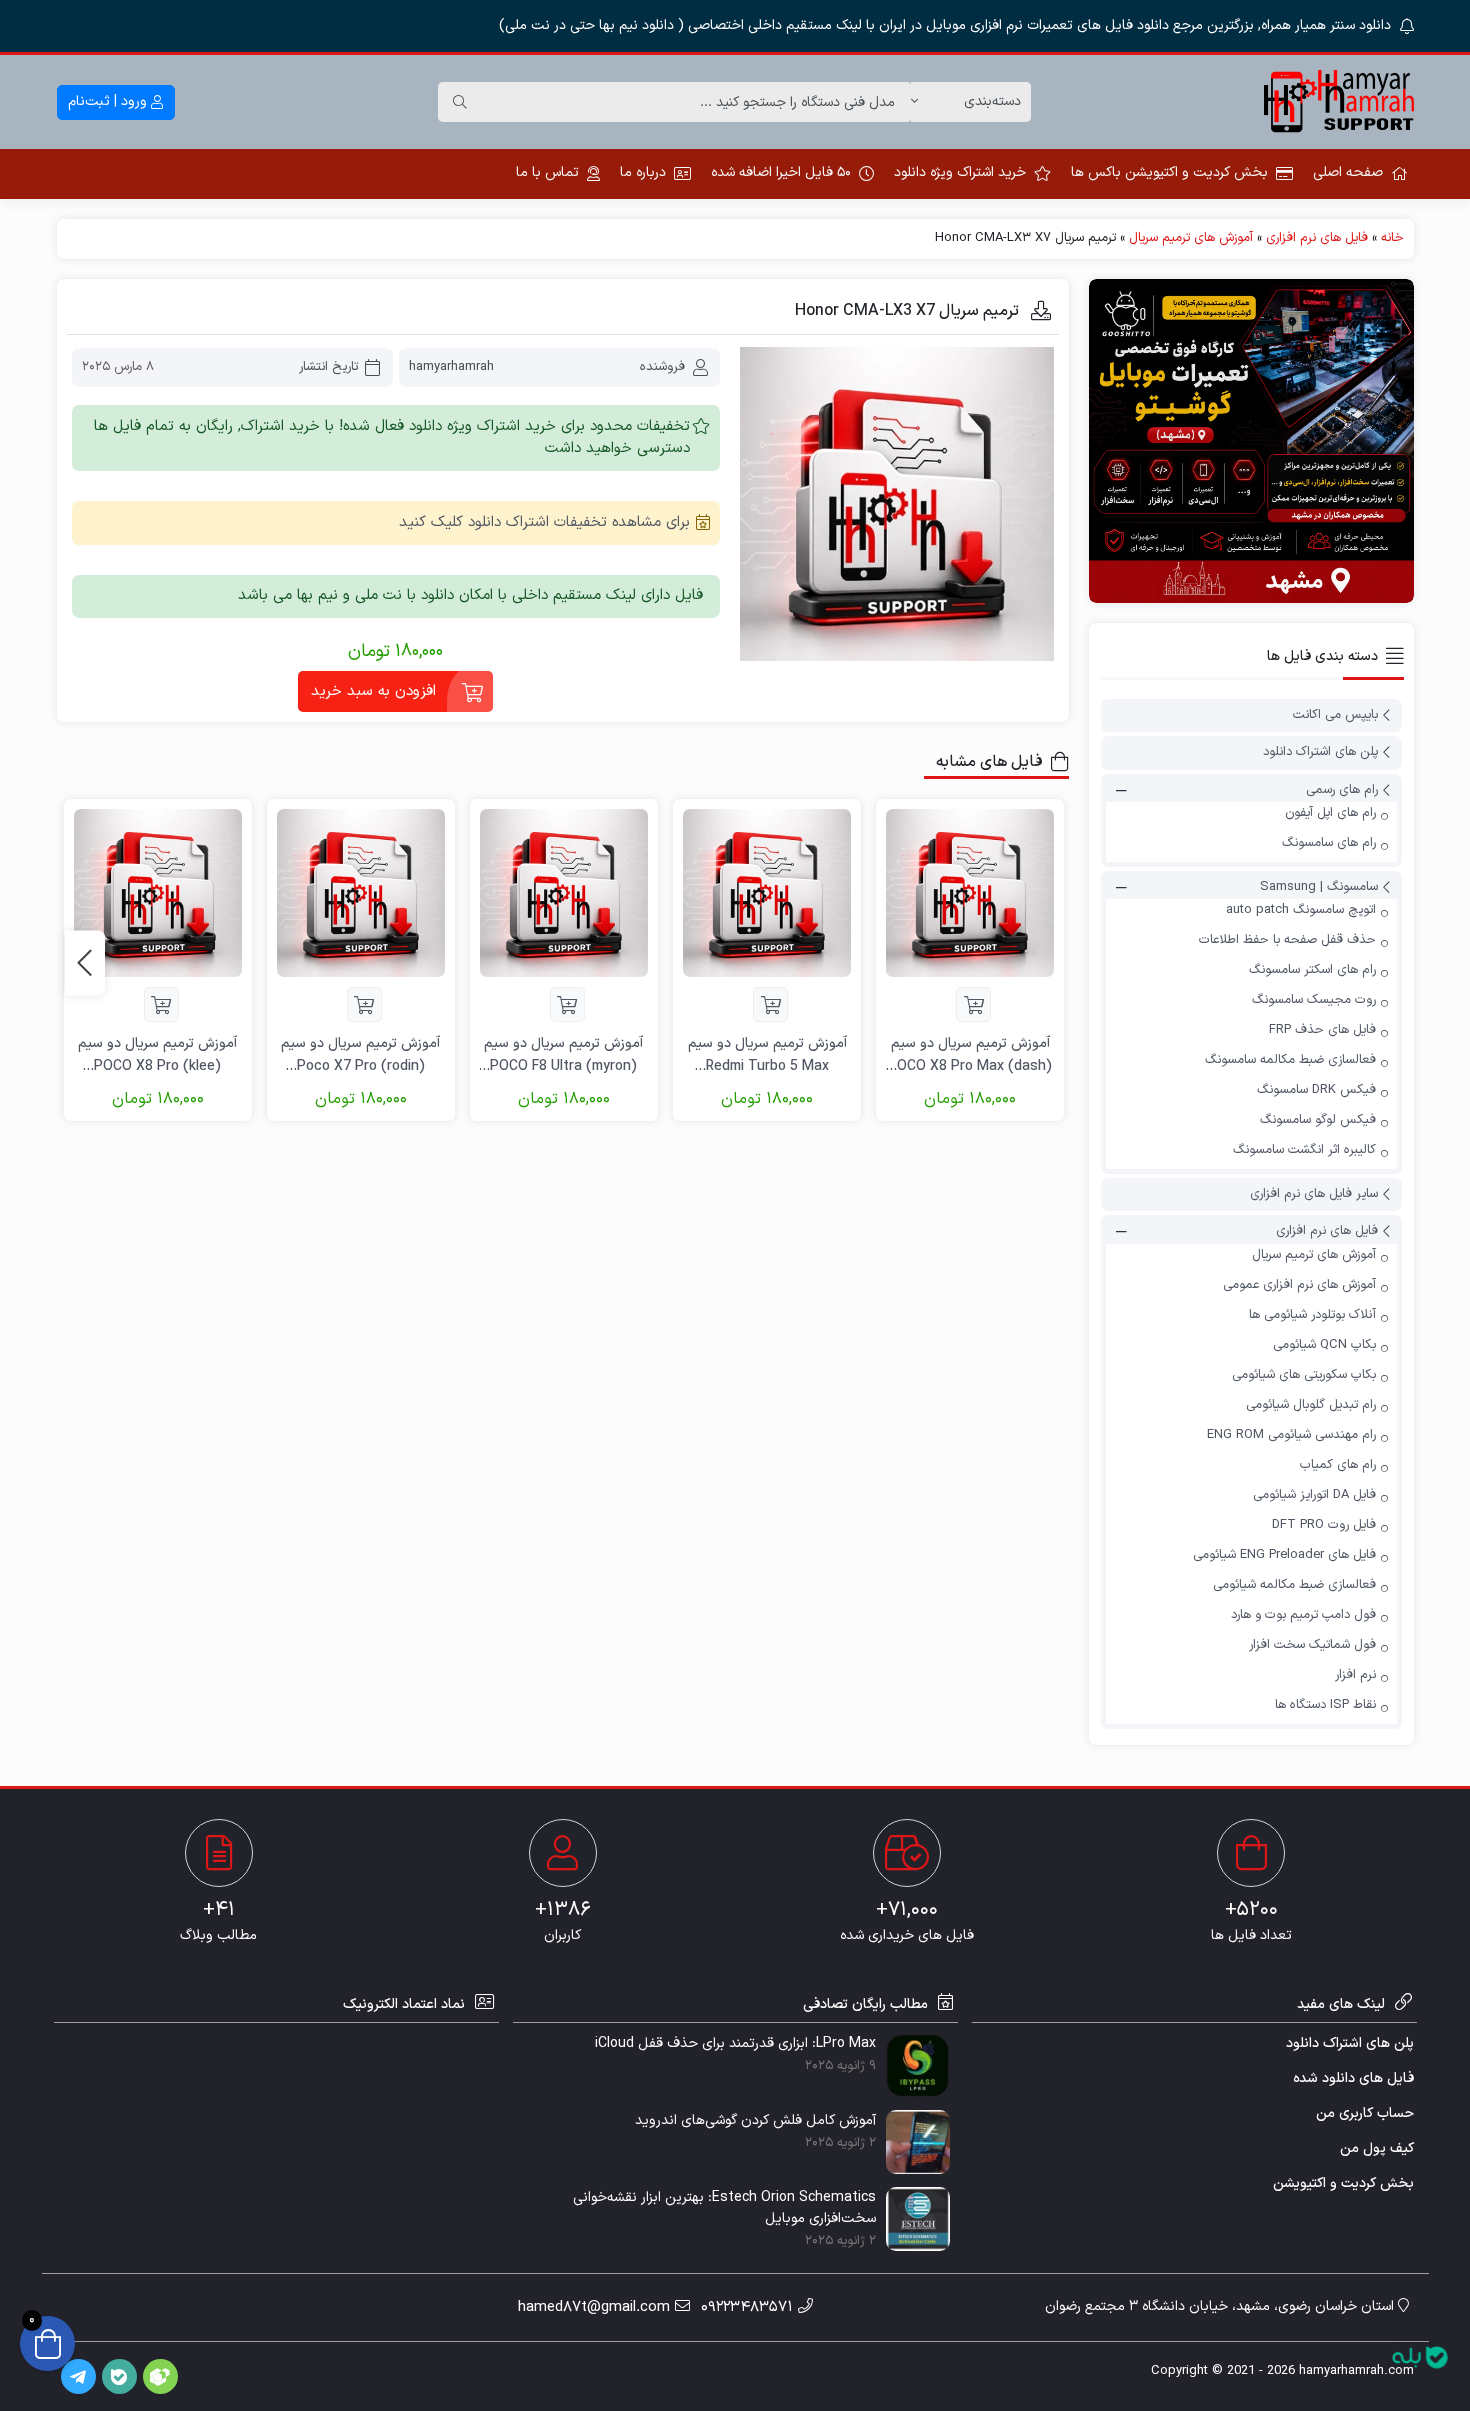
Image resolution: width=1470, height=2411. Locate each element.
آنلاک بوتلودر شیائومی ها (1312, 1315)
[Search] (460, 102)
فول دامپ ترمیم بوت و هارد (1303, 1615)
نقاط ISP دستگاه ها (1325, 1705)
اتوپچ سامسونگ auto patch (1301, 910)
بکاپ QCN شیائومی (1324, 1345)
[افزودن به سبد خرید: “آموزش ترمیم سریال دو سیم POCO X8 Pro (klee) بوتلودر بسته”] (161, 1004)
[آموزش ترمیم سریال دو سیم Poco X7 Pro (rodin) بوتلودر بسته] (361, 893)
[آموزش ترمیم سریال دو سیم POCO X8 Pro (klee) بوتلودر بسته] (158, 893)
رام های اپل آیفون (1330, 813)
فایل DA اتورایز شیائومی (1314, 1495)
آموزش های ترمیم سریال (1191, 238)
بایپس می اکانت (1335, 715)
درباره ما (643, 172)
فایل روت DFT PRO (1324, 1525)
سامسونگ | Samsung (1319, 887)
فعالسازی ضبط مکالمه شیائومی (1294, 1585)
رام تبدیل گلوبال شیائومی (1311, 1405)
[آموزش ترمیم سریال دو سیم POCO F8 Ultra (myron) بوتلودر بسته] (564, 893)
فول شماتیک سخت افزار (1312, 1645)
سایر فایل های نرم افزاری (1314, 1194)
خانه (1392, 238)
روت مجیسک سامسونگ (1314, 1000)
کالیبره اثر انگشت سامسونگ (1304, 1150)
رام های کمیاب (1338, 1465)
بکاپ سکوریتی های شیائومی (1304, 1375)
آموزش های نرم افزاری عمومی (1299, 1285)
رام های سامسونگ (1329, 843)
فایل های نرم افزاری (1317, 238)
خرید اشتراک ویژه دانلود (960, 172)
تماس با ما (547, 172)
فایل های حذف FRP (1322, 1030)
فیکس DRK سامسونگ (1316, 1090)
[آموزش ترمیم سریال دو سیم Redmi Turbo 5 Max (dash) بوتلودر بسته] (767, 893)
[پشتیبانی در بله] (1420, 2357)
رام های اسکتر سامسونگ (1312, 970)
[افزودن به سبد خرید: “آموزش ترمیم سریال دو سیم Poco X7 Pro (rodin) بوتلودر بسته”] (364, 1004)
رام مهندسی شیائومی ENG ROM (1291, 1435)
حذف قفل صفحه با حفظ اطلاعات (1287, 940)
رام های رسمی (1342, 790)
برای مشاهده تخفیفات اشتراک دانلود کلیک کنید (544, 522)
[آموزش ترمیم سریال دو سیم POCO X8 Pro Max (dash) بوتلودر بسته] (970, 893)
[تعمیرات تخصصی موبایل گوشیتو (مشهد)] (1251, 441)
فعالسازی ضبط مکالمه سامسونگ (1290, 1060)
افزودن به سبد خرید (373, 691)
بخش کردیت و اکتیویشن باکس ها (1169, 172)
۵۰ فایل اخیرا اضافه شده (781, 172)
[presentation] (85, 962)
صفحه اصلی (1348, 172)
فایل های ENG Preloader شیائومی (1284, 1555)
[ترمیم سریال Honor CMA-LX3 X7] (897, 504)
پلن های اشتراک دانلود (1320, 753)
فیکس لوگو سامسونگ (1318, 1120)
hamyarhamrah (451, 367)
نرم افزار (1355, 1675)
